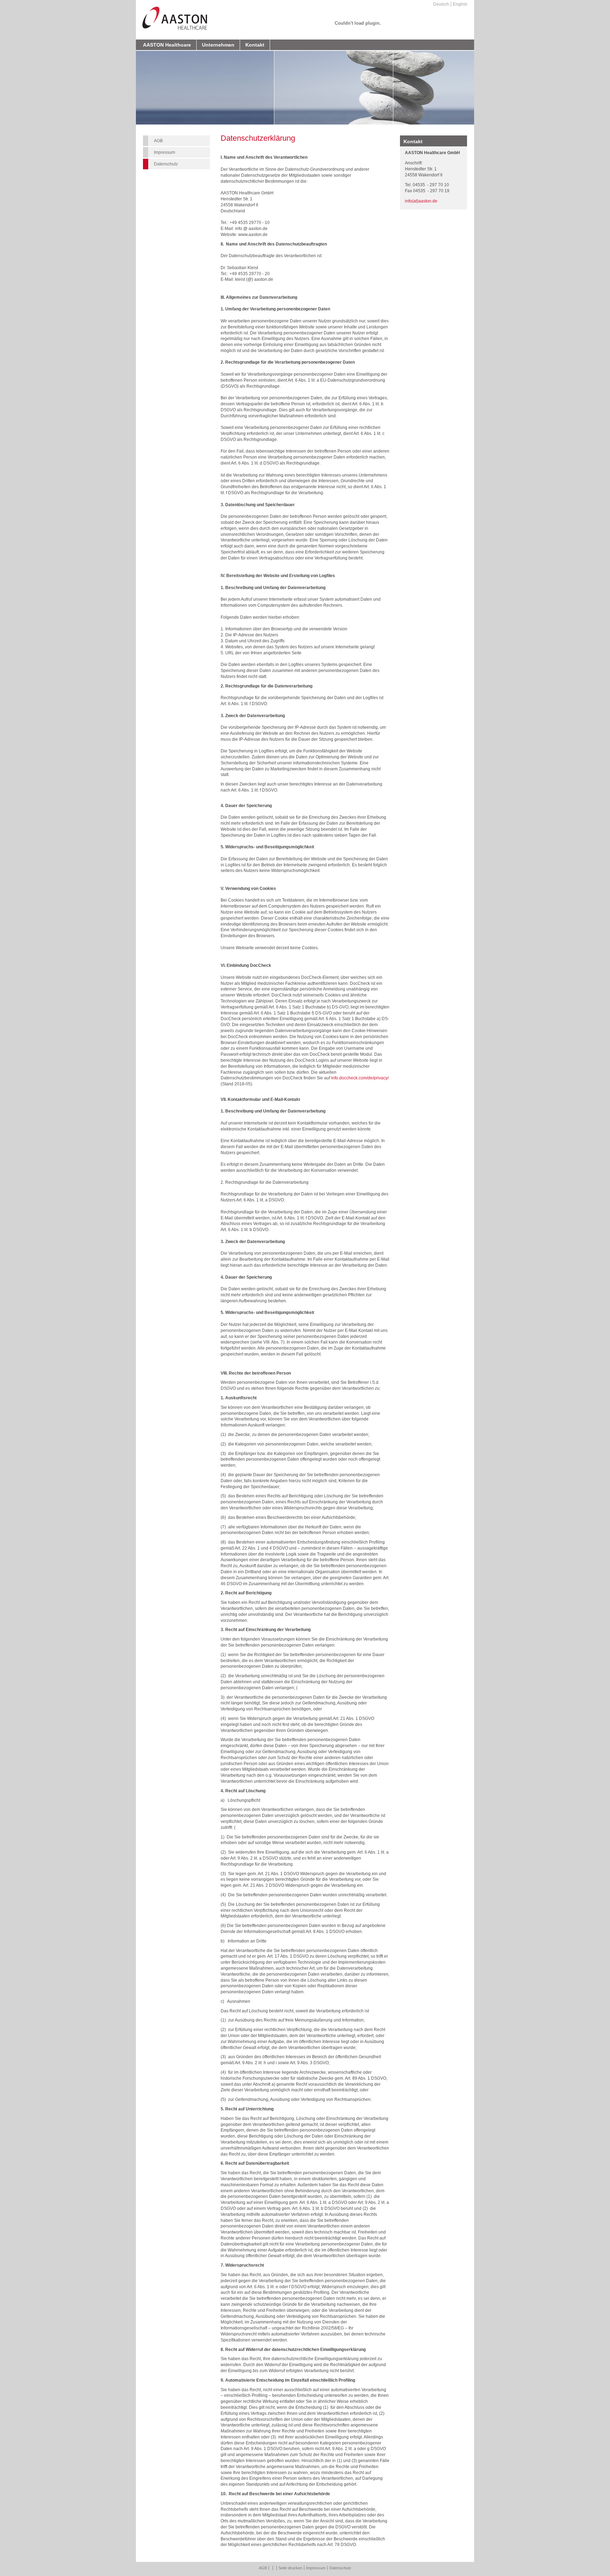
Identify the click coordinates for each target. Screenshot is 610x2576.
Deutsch (441, 4)
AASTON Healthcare (167, 45)
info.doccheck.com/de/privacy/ (360, 1078)
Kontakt (255, 45)
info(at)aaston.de (421, 201)
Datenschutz (166, 164)
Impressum (165, 152)
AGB (158, 141)
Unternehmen (218, 45)
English (460, 4)
